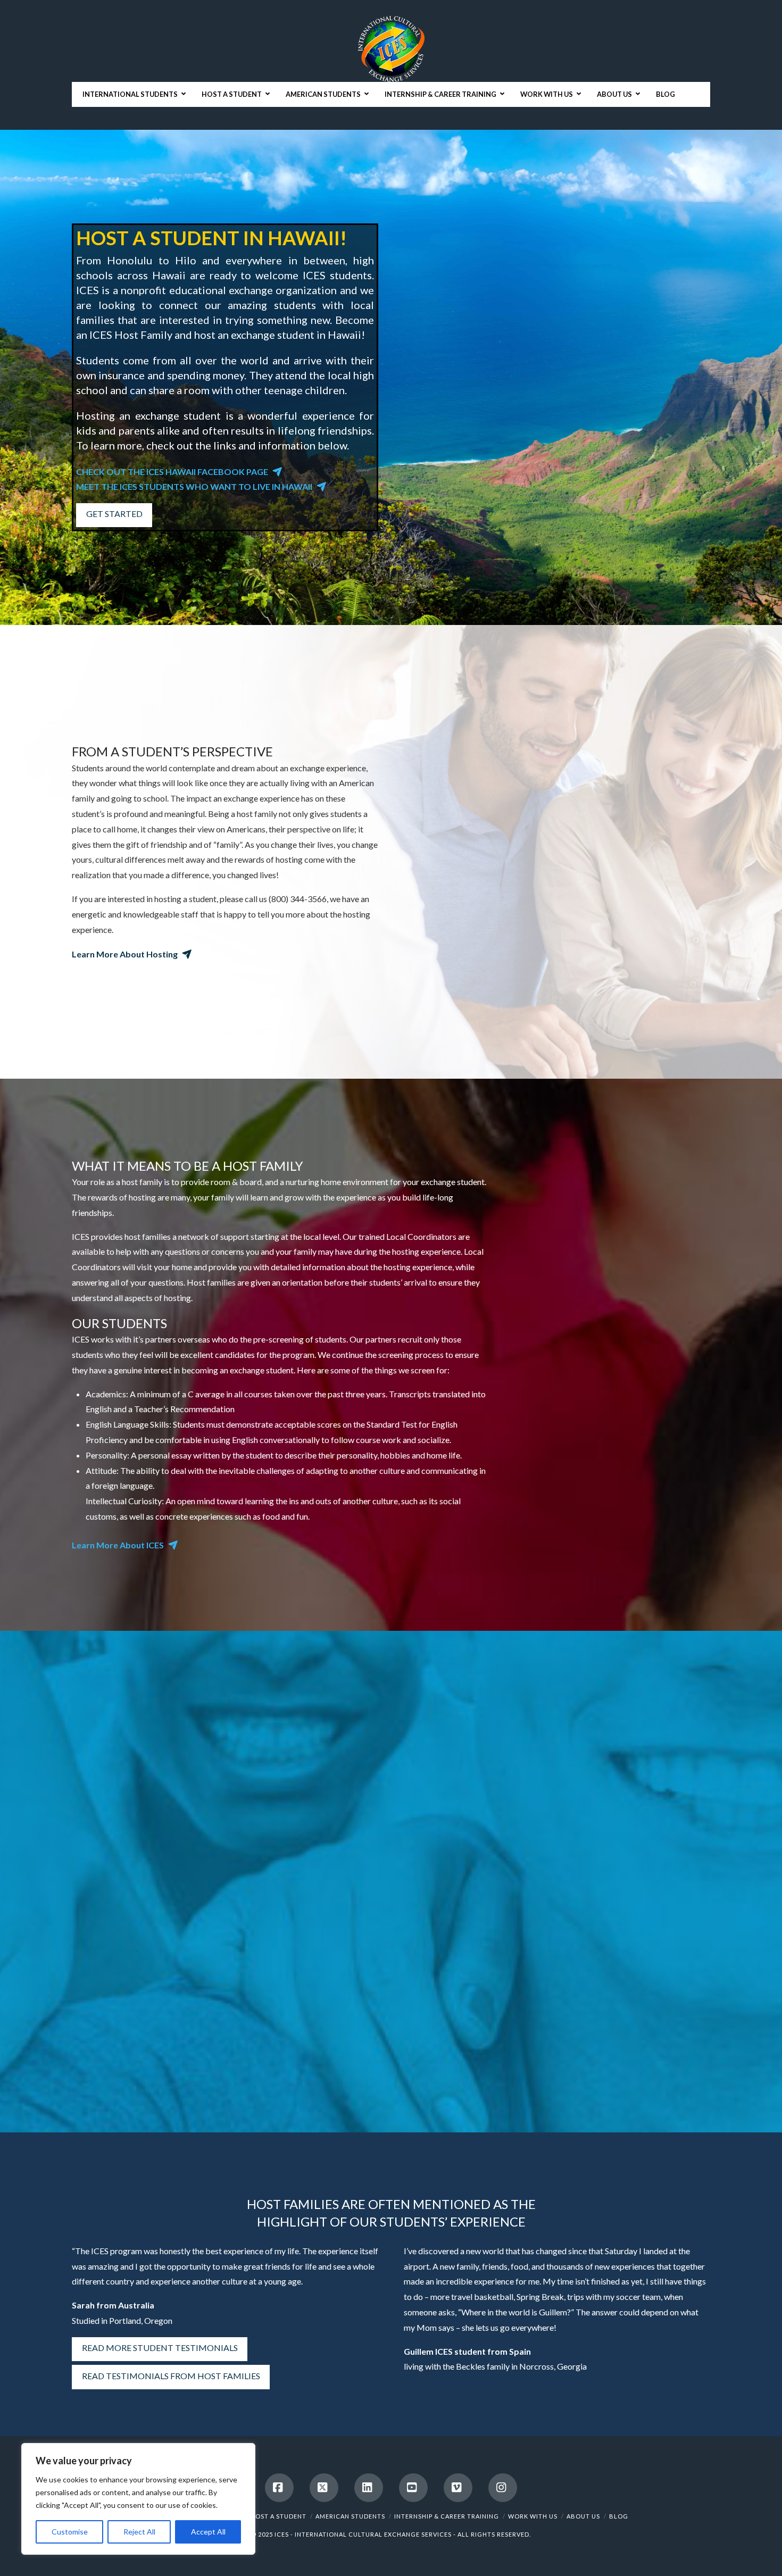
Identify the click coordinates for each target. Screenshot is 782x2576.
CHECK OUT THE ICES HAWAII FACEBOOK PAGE (172, 472)
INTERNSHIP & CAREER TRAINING (447, 2516)
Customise (70, 2532)
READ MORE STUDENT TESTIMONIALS (160, 2348)
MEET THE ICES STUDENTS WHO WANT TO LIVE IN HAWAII (194, 486)
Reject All (139, 2532)
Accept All (208, 2532)
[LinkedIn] (369, 2488)
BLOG (619, 2516)
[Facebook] (279, 2488)
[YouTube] (413, 2488)
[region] (138, 2499)
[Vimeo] (458, 2488)
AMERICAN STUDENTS (350, 2516)
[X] (324, 2488)
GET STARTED (114, 514)
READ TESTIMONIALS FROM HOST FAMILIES (171, 2376)
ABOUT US (583, 2516)
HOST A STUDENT (278, 2516)
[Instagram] (503, 2488)
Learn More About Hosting (125, 954)
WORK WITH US (533, 2516)
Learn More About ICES (118, 1545)
